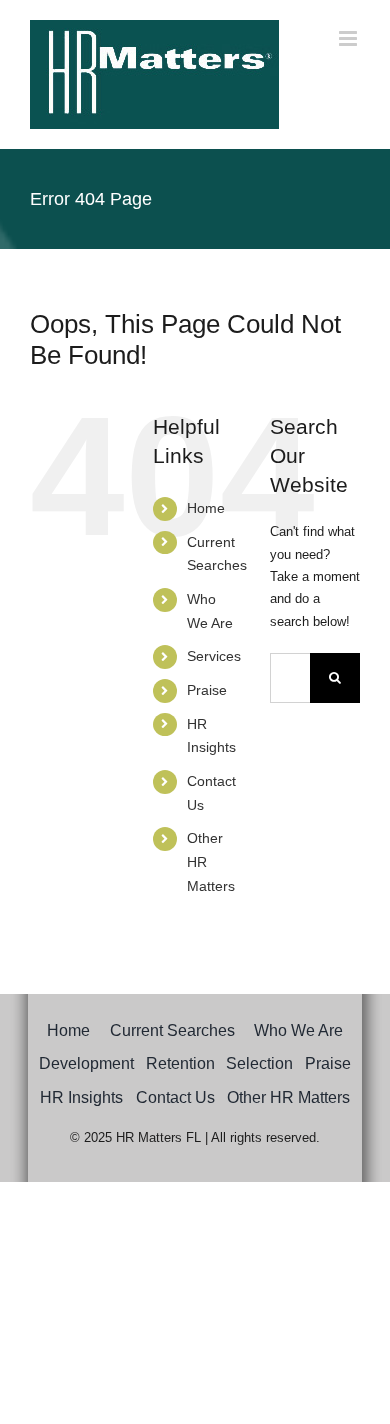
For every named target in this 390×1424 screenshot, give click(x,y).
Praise (207, 690)
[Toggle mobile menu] (349, 38)
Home (206, 508)
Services (214, 656)
